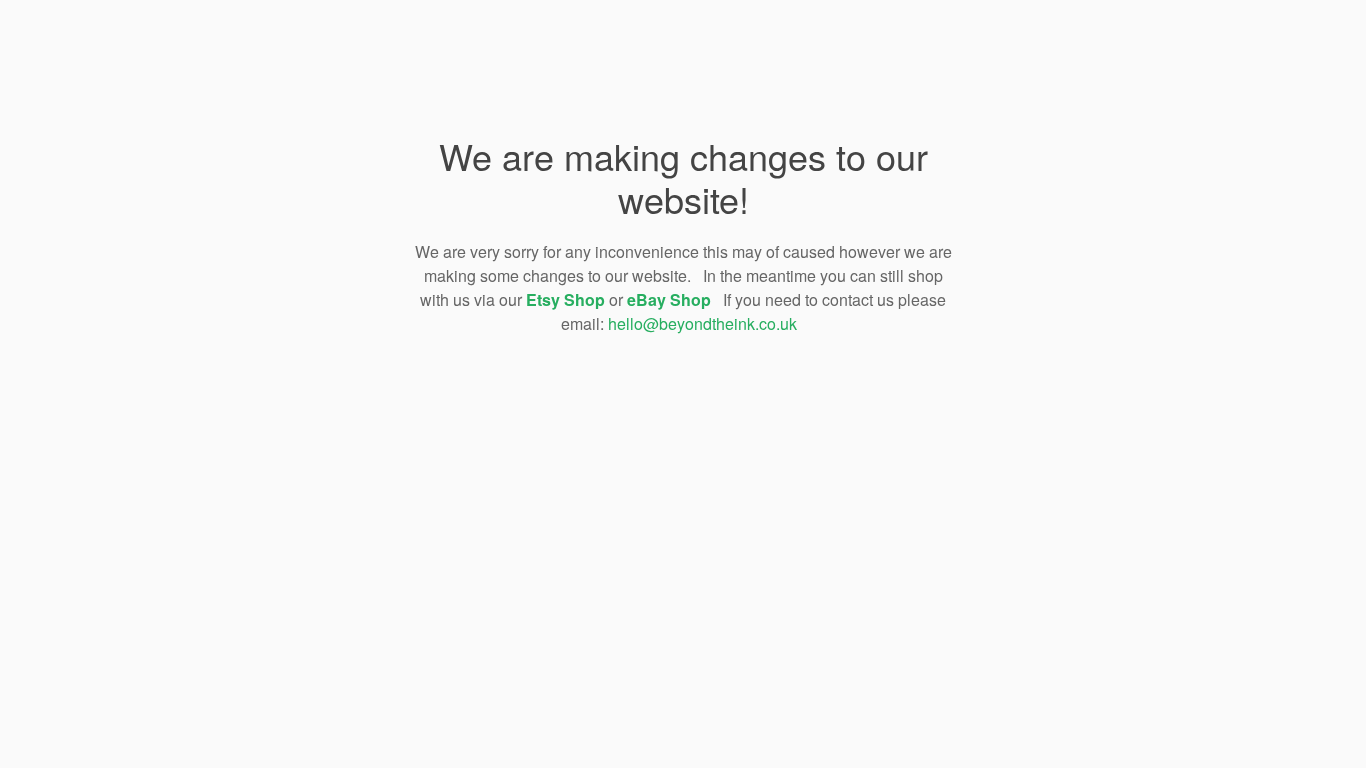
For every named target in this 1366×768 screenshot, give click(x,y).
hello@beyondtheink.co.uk (702, 323)
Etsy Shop (565, 299)
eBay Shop (669, 299)
